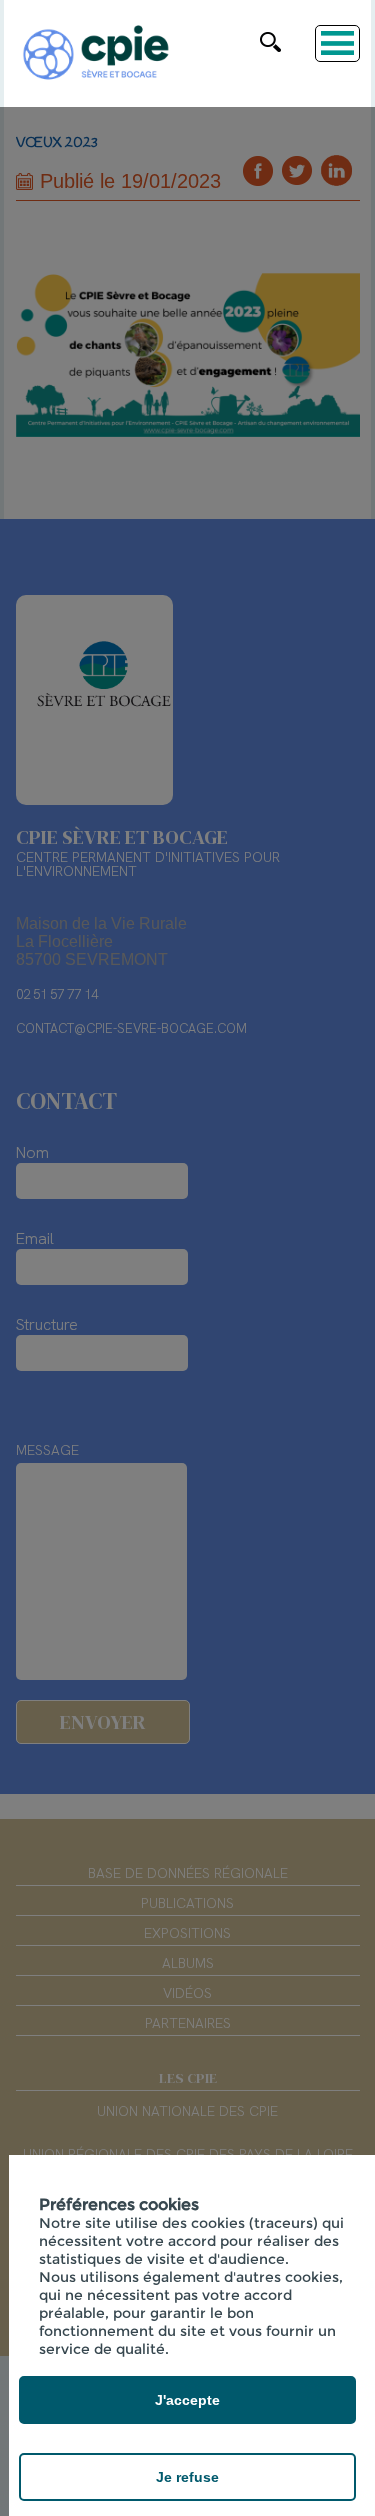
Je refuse (187, 2477)
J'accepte (187, 2400)
